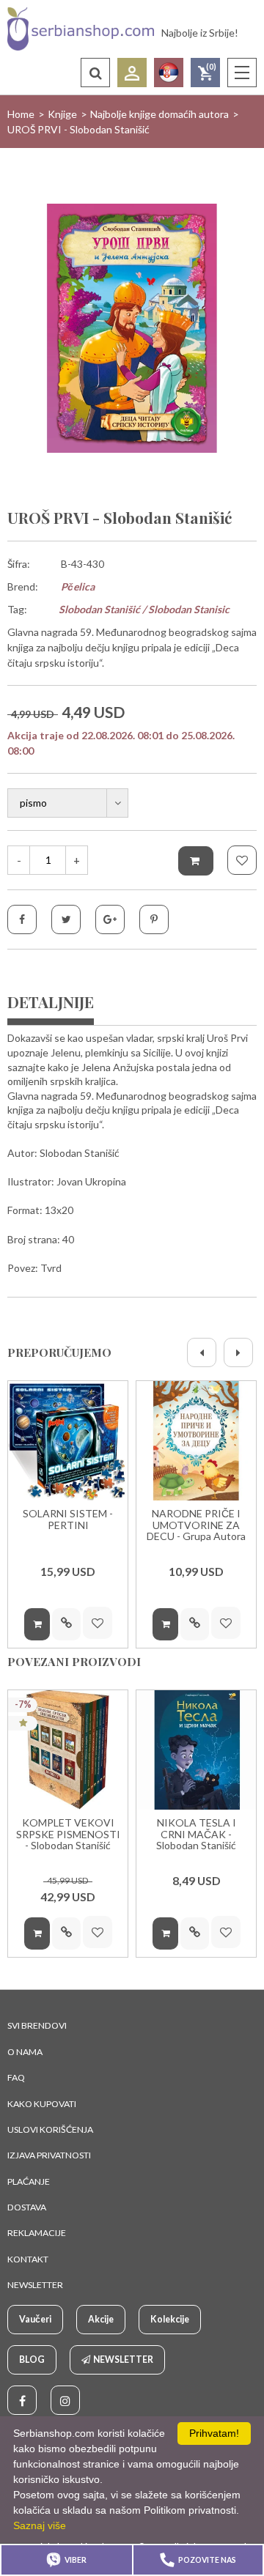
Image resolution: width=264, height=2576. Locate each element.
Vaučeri (35, 2319)
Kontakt (28, 2259)
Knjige (62, 114)
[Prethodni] (202, 1352)
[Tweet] (66, 919)
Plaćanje (29, 2181)
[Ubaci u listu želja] (242, 860)
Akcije (101, 2319)
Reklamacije (37, 2233)
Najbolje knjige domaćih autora (159, 114)
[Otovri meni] (242, 73)
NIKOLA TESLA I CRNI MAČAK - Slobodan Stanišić (196, 1834)
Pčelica (78, 586)
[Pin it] (154, 919)
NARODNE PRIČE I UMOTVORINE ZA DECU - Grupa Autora (196, 1525)
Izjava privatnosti (49, 2155)
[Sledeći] (238, 1352)
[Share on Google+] (110, 919)
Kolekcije (170, 2319)
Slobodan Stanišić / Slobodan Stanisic (144, 609)
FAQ (16, 2077)
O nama (25, 2052)
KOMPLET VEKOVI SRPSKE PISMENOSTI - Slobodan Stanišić (68, 1834)
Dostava (27, 2207)
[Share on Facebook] (22, 919)
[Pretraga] (95, 73)
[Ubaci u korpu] (196, 861)
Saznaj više (40, 2525)
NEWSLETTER (35, 2285)
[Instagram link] (65, 2400)
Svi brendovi (37, 2025)
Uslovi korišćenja (50, 2129)
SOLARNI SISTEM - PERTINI (68, 1519)
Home (21, 114)
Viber (76, 2560)
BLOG (32, 2360)
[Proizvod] (68, 1441)
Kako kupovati (42, 2104)
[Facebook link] (22, 2400)
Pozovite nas (207, 2560)
